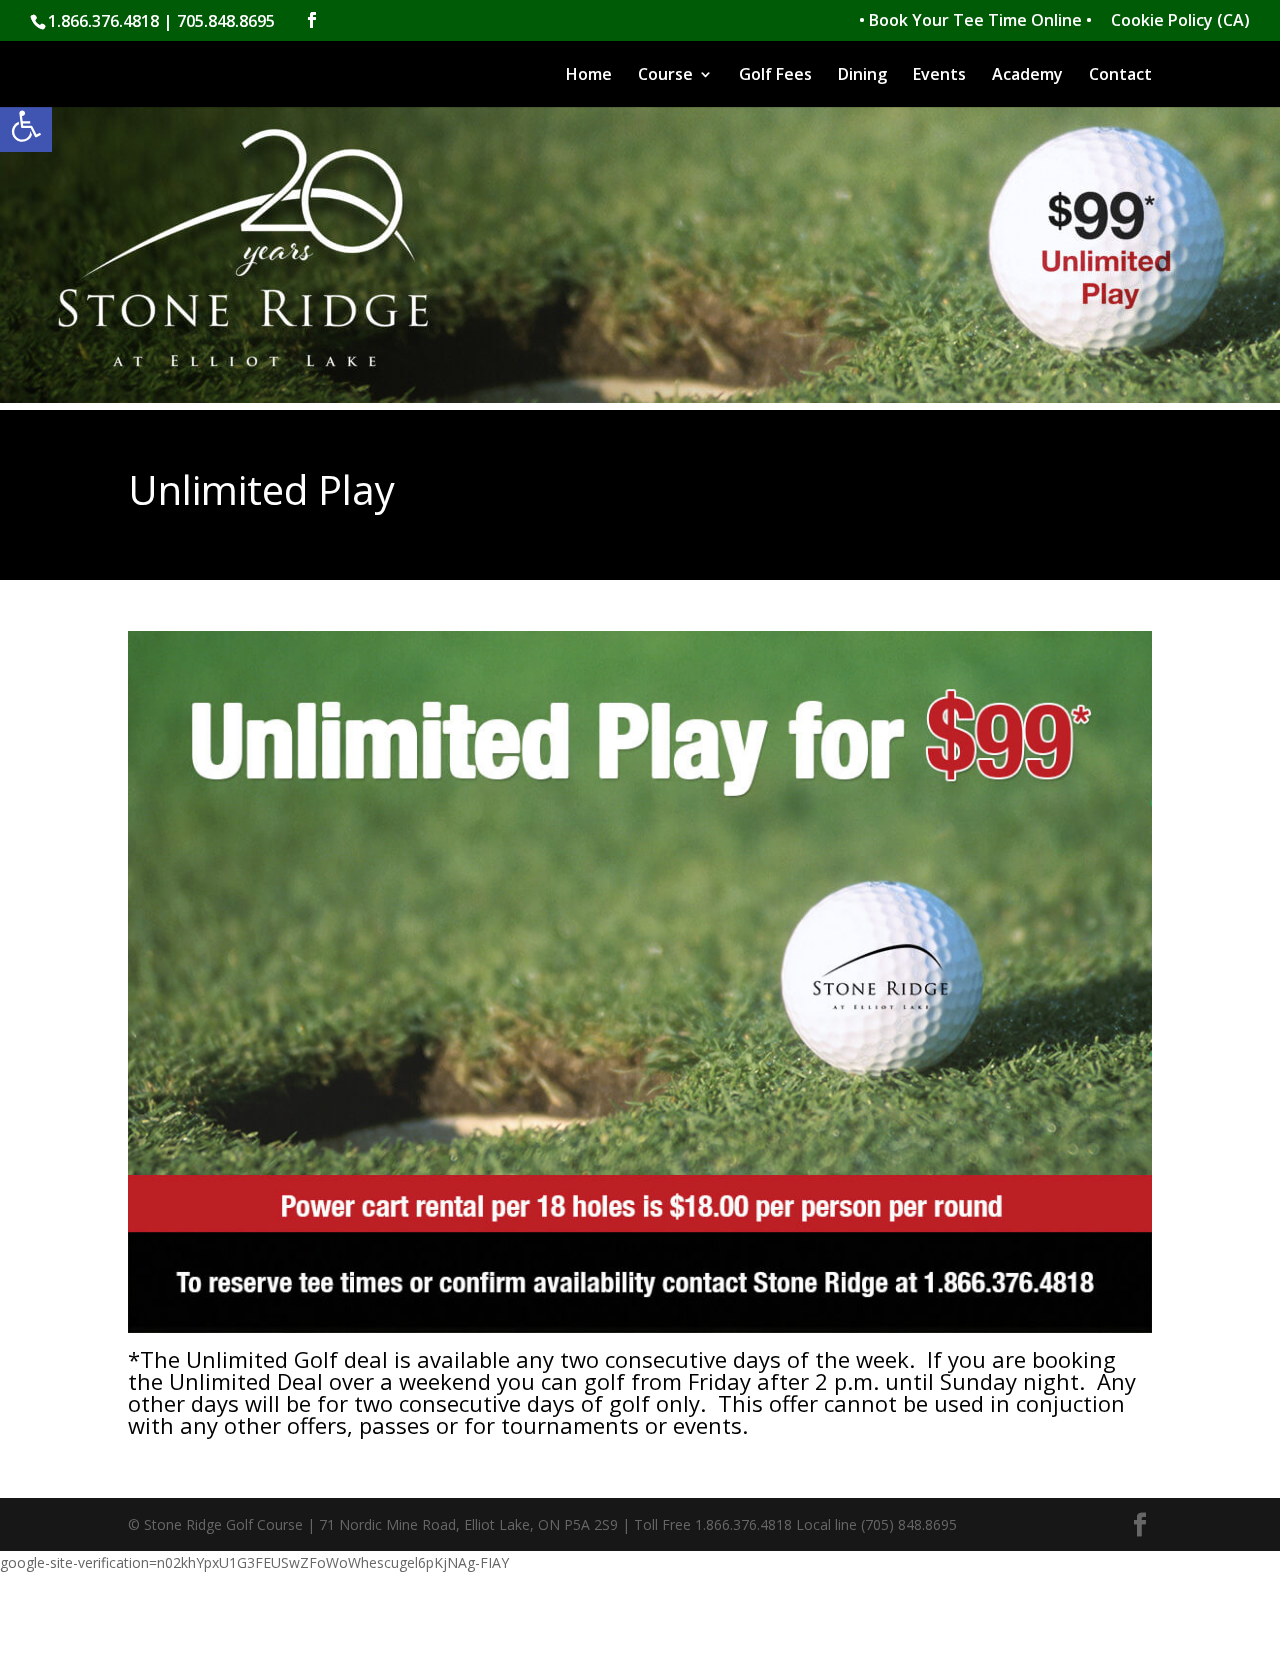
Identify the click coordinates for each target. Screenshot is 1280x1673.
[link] (26, 126)
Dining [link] (862, 76)
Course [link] (665, 76)
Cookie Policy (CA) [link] (1180, 21)
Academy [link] (1027, 76)
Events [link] (939, 76)
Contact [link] (1120, 76)
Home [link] (589, 76)
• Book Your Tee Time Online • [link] (975, 21)
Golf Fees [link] (775, 76)
